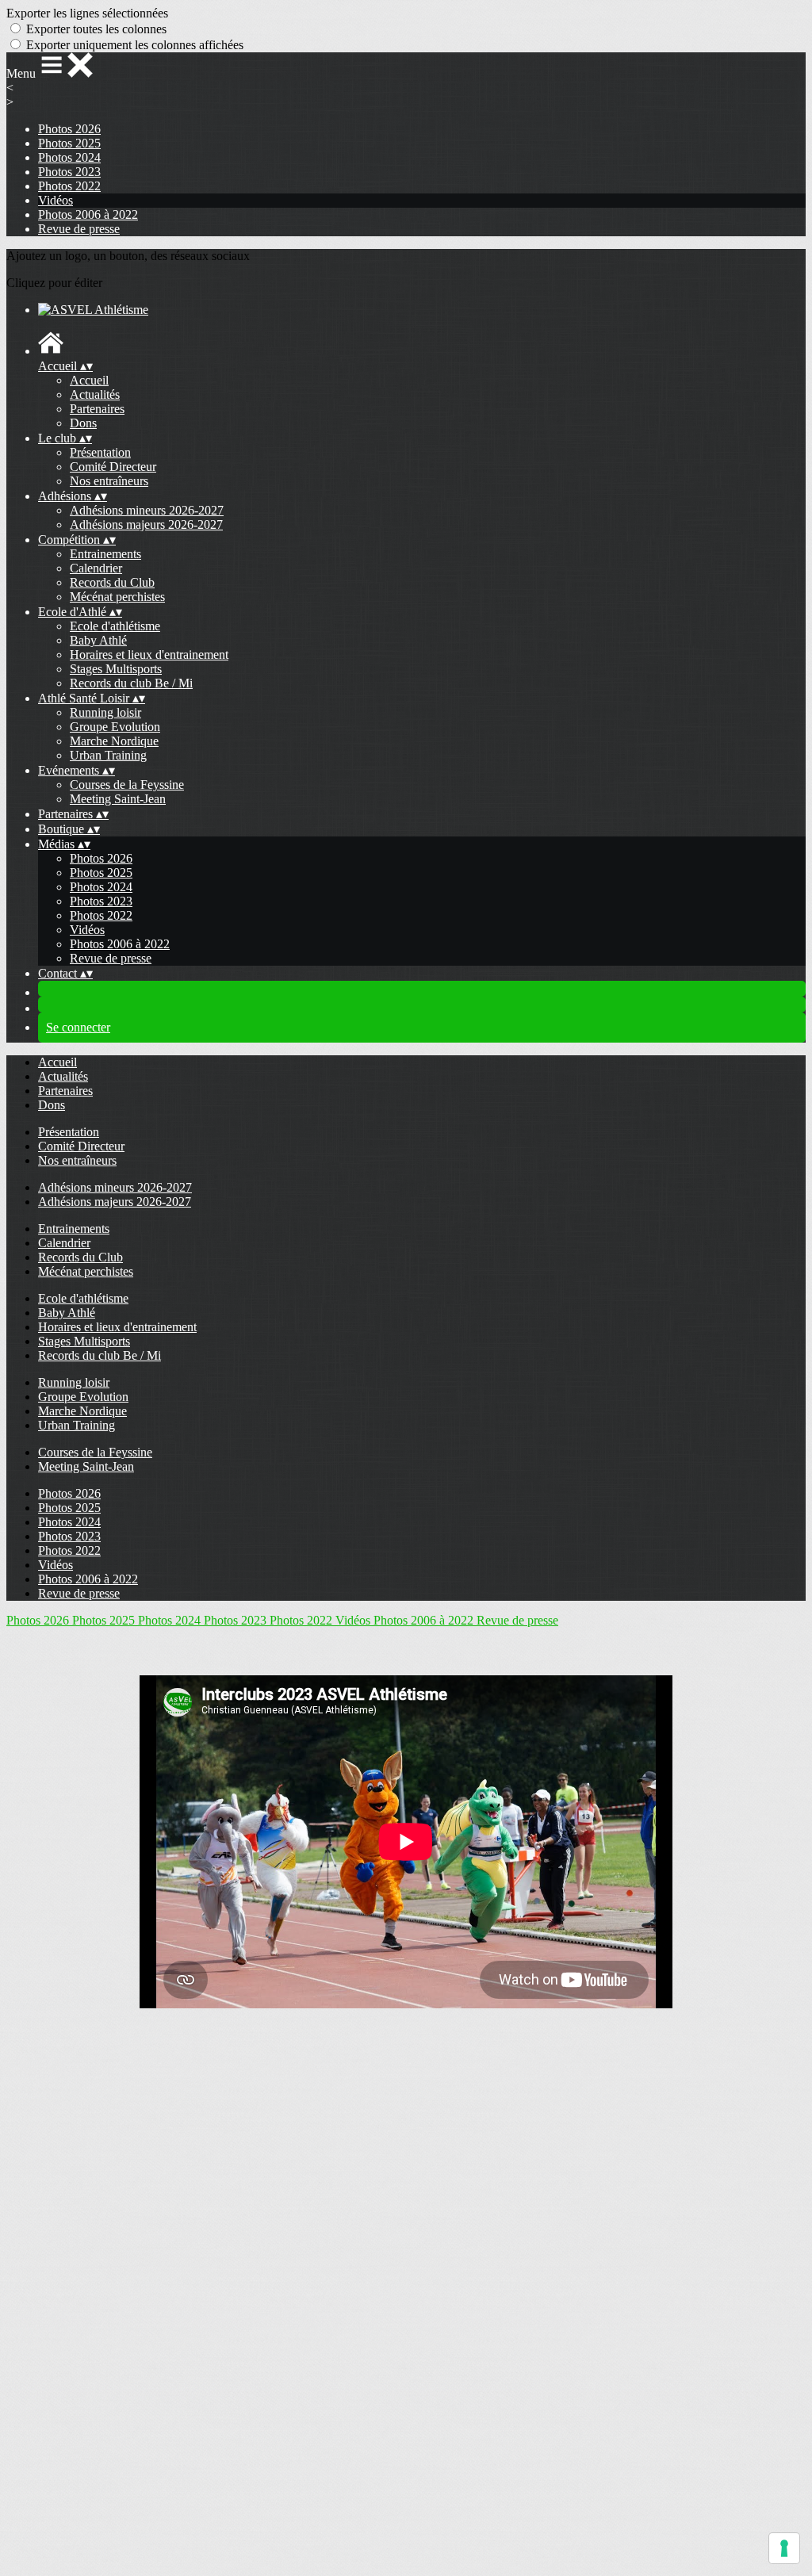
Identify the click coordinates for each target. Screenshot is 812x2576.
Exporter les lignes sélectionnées (87, 13)
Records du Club (112, 582)
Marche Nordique (114, 741)
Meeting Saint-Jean (118, 799)
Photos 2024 (69, 157)
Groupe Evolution (115, 727)
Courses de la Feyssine (127, 785)
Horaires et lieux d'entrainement (149, 655)
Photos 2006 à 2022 (88, 214)
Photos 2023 (69, 172)
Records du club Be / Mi (131, 683)
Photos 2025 (69, 143)
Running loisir (105, 712)
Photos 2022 (69, 186)
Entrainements (105, 554)
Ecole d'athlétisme (115, 626)
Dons (83, 423)
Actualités (95, 394)
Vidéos (56, 200)
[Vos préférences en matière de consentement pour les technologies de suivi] (784, 2548)
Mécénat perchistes (117, 597)
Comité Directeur (113, 467)
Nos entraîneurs (109, 481)
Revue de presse (79, 229)
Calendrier (96, 568)
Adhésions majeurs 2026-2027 (146, 524)
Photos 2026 (69, 129)
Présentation (100, 452)
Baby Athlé (98, 640)
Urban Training (108, 755)
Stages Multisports (116, 669)
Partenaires (97, 409)
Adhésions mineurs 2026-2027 (147, 510)
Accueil (89, 380)
